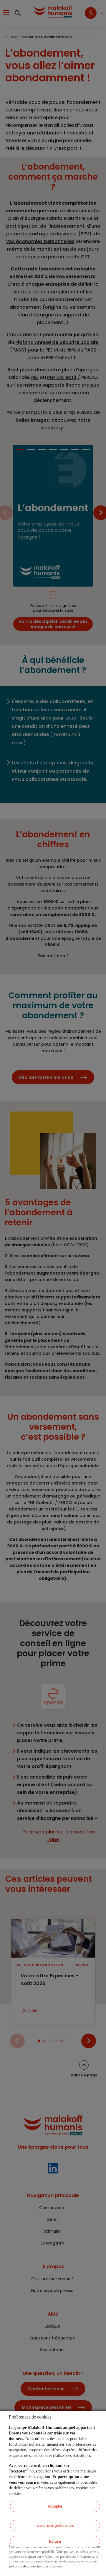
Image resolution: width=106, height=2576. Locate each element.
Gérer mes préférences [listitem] (55, 2525)
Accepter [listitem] (55, 2506)
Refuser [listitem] (55, 2541)
